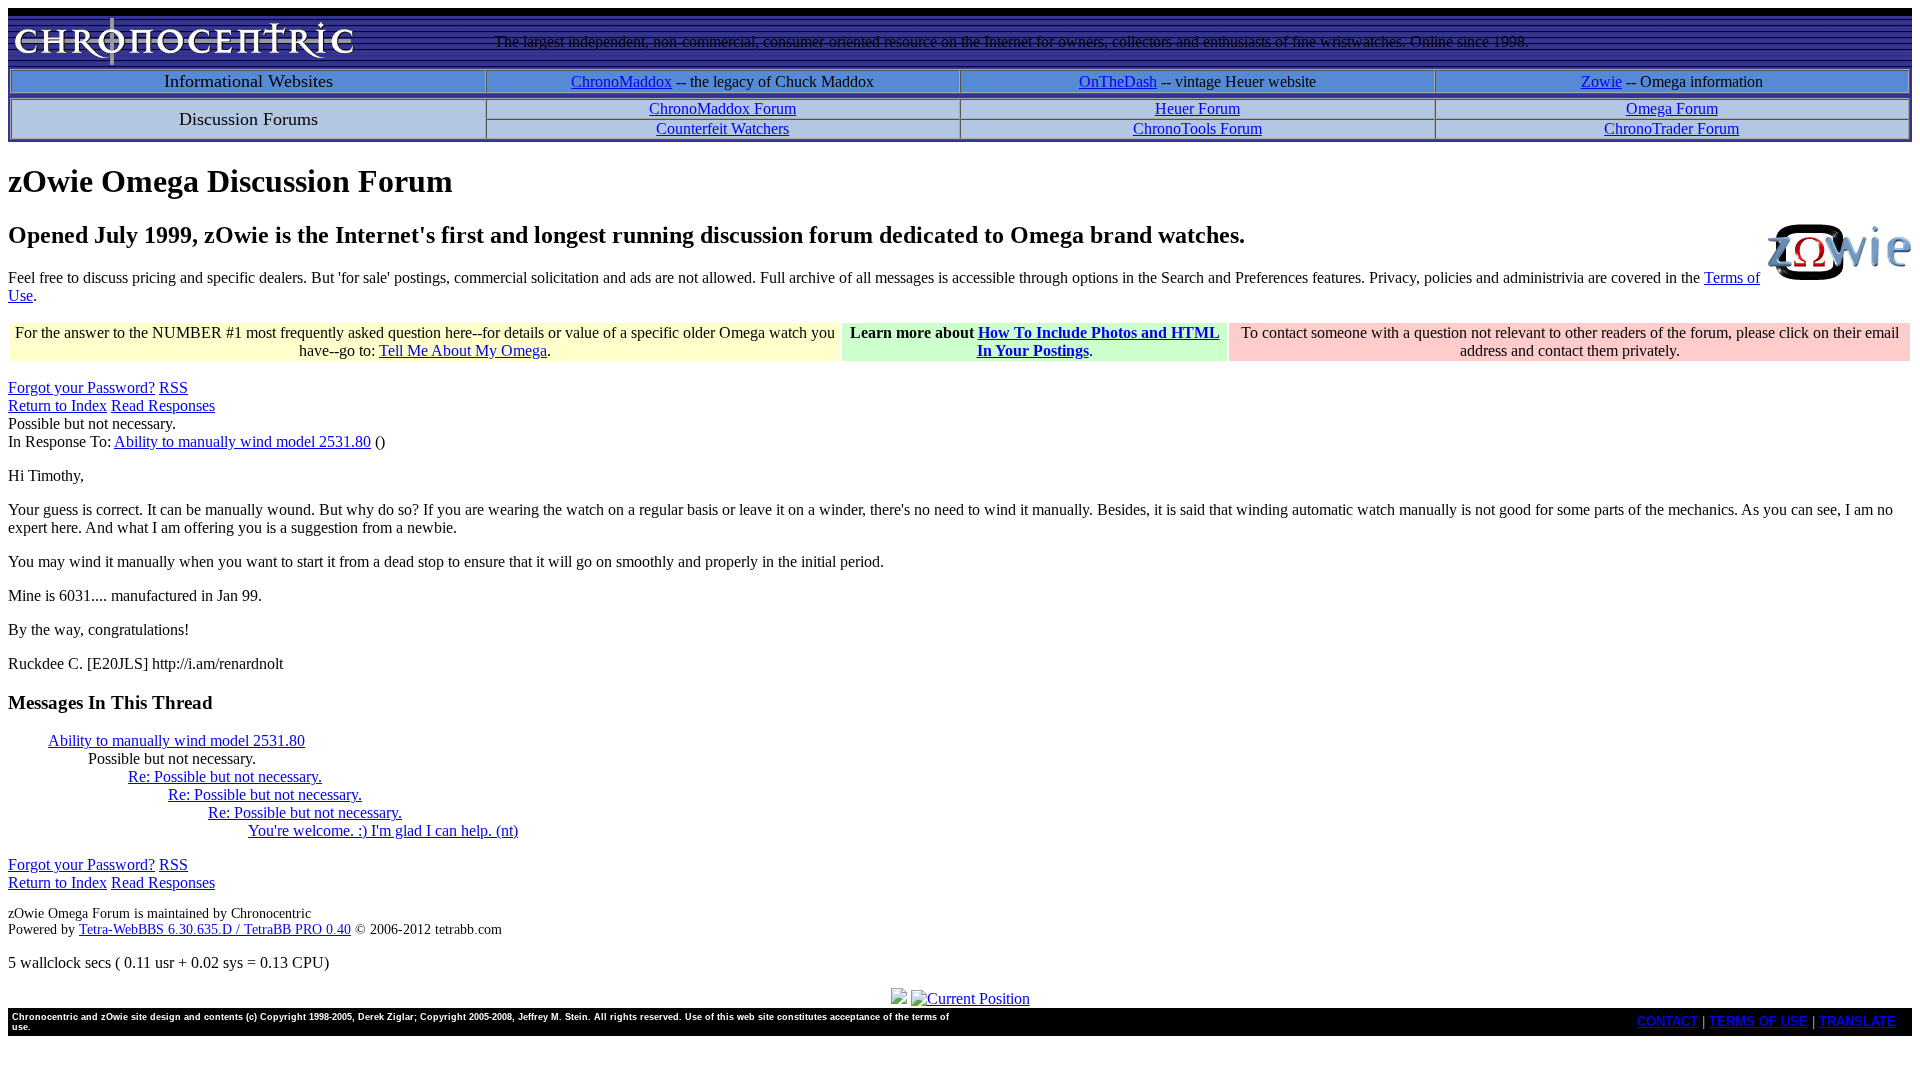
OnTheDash (1118, 81)
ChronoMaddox (621, 81)
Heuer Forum (1197, 108)
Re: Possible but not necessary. (225, 776)
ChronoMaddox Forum (722, 108)
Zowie (1601, 81)
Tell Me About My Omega (463, 350)
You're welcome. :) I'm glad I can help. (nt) (383, 830)
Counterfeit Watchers (722, 128)
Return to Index (57, 405)
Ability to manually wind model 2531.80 (242, 441)
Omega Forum (1672, 108)
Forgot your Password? (81, 387)
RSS (173, 387)
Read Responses (163, 405)
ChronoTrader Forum (1671, 128)
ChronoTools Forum (1197, 128)
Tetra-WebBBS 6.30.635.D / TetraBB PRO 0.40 (215, 929)
